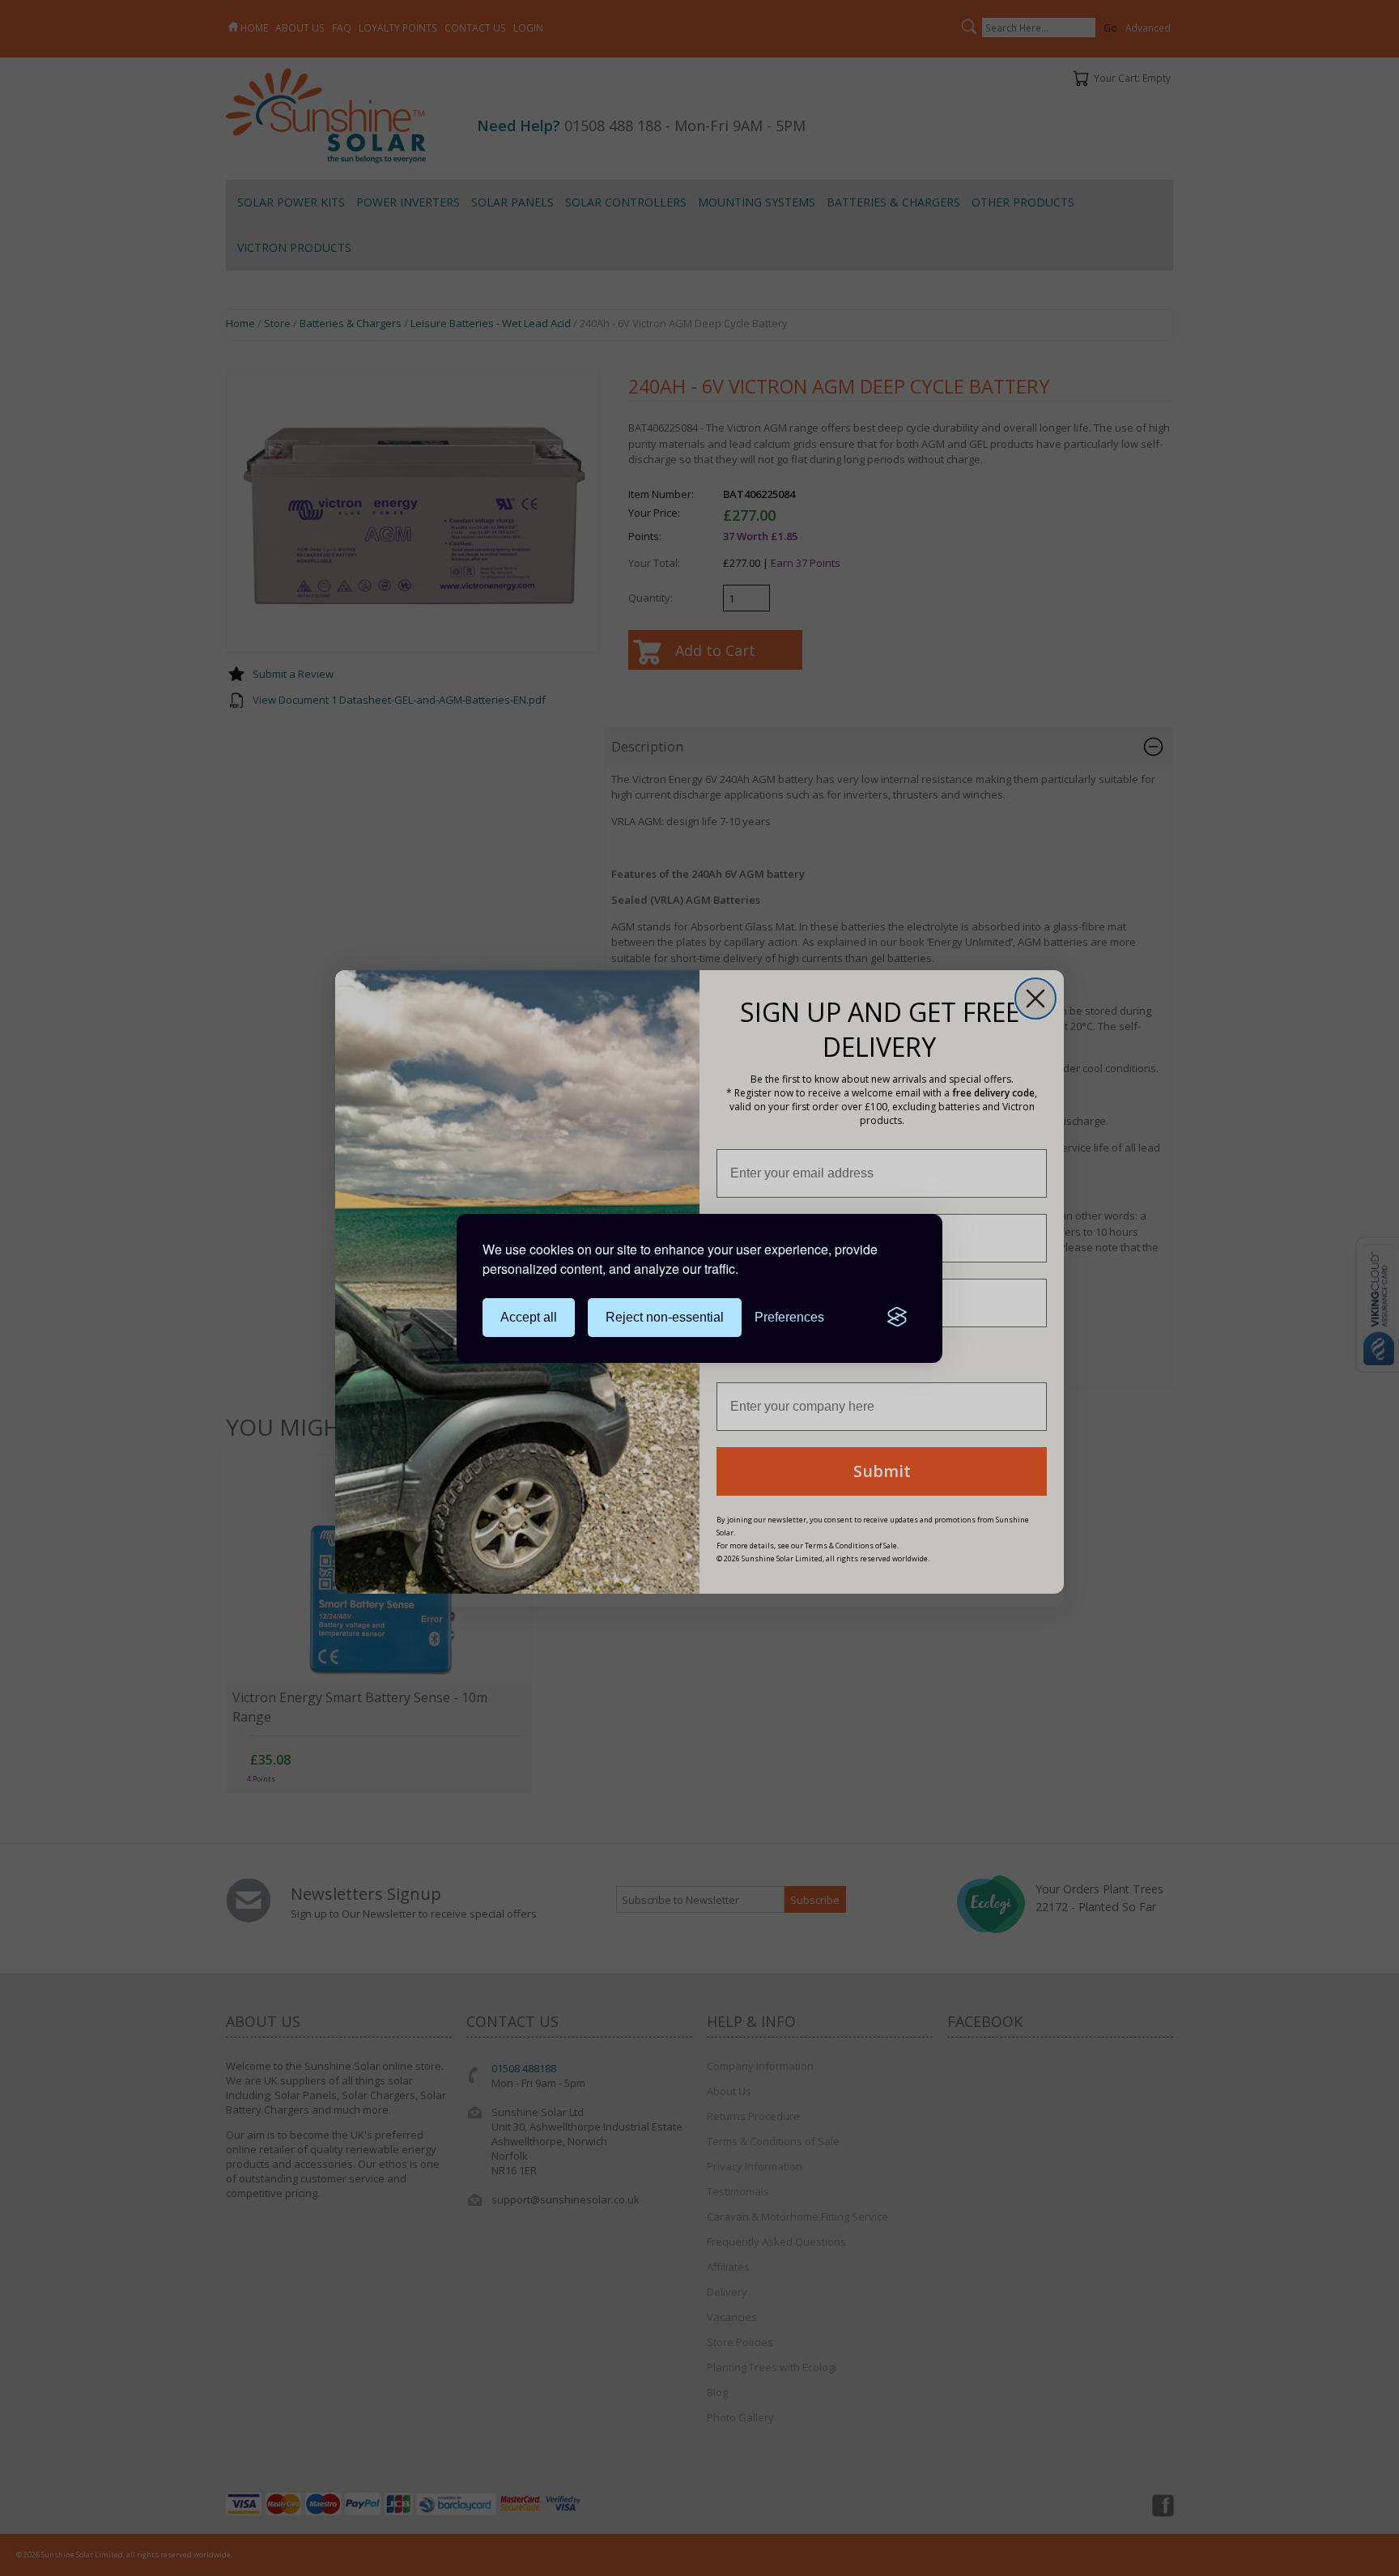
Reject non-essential (665, 1317)
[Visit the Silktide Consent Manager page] (897, 1318)
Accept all (529, 1317)
